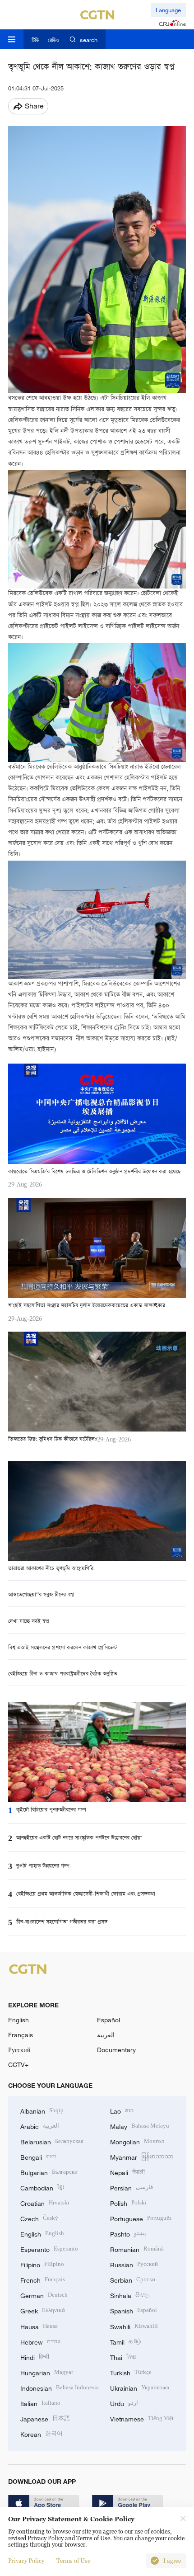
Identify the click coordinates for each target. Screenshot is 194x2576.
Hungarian (47, 2372)
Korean (42, 2433)
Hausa (39, 2326)
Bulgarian (49, 2172)
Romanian (137, 2249)
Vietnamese (142, 2418)
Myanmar (142, 2156)
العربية (106, 2035)
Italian (40, 2403)
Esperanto (49, 2249)
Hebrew (40, 2341)
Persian (132, 2187)
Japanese (45, 2418)
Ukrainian (140, 2387)
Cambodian (42, 2187)
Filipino (42, 2264)
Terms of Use (73, 2561)
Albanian (42, 2110)
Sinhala (130, 2295)
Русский (19, 2050)
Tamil (126, 2341)
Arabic (40, 2126)
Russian (134, 2264)
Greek (43, 2310)
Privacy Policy (26, 2561)
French (43, 2279)
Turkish (131, 2372)
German (44, 2295)
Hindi (35, 2357)
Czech (39, 2218)
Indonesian (60, 2387)
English (18, 2020)
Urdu (124, 2403)
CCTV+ (18, 2065)
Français (21, 2035)
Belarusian (52, 2141)
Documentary (116, 2050)
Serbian (133, 2279)
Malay (140, 2126)
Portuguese (141, 2218)
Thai (123, 2357)
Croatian (45, 2202)
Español (109, 2020)
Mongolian (137, 2141)
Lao (122, 2110)
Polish (128, 2202)
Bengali (38, 2156)
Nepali (127, 2172)
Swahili (134, 2326)
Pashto (128, 2233)
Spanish (134, 2310)
